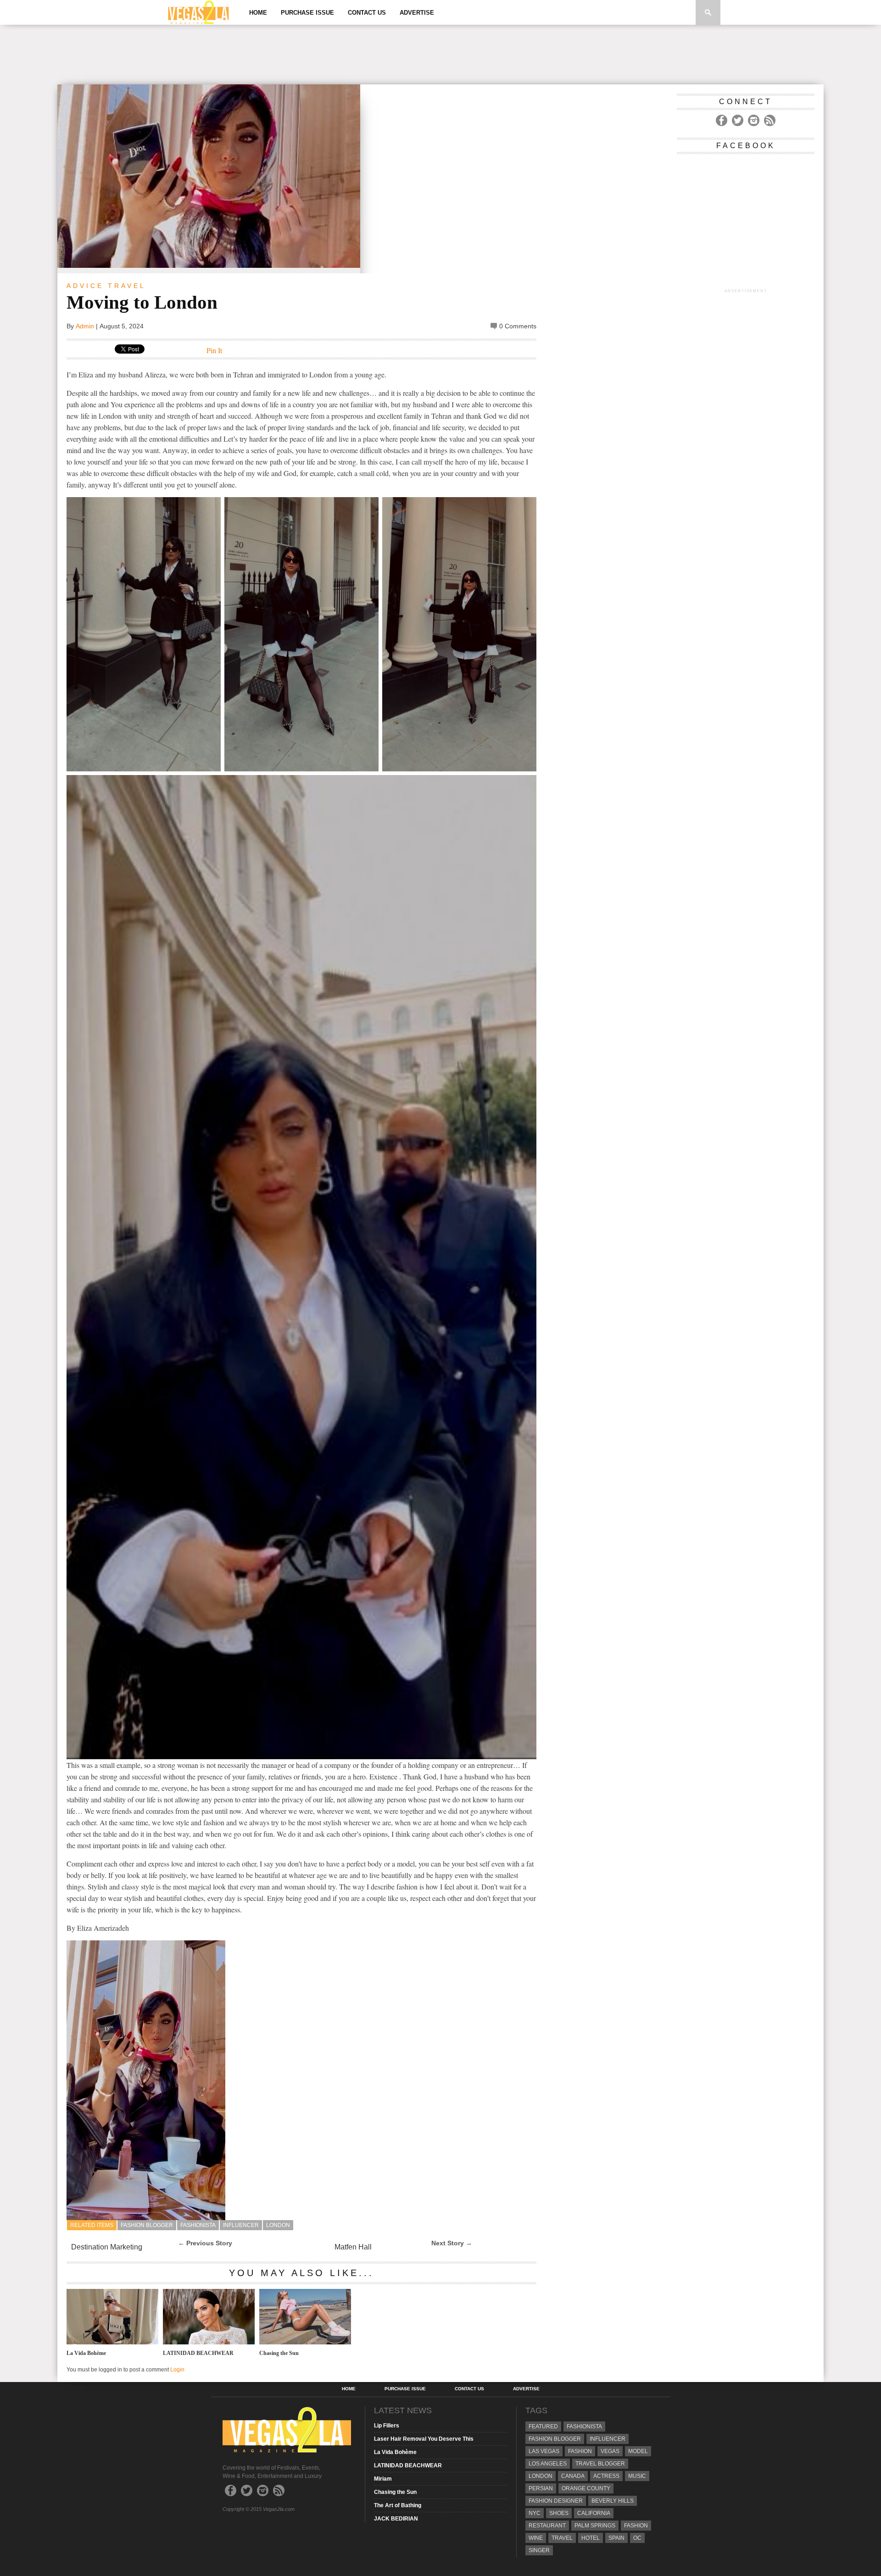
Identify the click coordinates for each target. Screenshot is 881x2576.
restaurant (547, 2526)
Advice (85, 286)
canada (573, 2476)
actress (606, 2476)
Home (258, 13)
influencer (241, 2225)
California (594, 2513)
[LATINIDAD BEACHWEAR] (209, 2342)
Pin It (214, 350)
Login (177, 2370)
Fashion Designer (556, 2501)
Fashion (580, 2451)
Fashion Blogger (147, 2225)
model (638, 2451)
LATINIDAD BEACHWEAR (198, 2353)
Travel (127, 286)
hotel (591, 2538)
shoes (559, 2513)
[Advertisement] (440, 55)
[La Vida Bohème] (112, 2342)
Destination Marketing (107, 2247)
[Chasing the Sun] (305, 2342)
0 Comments (518, 326)
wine (536, 2538)
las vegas (544, 2451)
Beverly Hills (613, 2501)
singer (539, 2550)
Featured (543, 2426)
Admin (85, 326)
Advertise (417, 13)
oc (637, 2538)
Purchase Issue (307, 13)
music (637, 2476)
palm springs (595, 2526)
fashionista (198, 2225)
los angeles (548, 2464)
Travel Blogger (600, 2464)
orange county (586, 2488)
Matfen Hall (353, 2247)
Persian (541, 2488)
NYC (535, 2513)
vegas (610, 2451)
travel (562, 2538)
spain (616, 2538)
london (278, 2225)
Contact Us (367, 13)
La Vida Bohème (86, 2353)
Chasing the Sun (279, 2353)
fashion (636, 2526)
